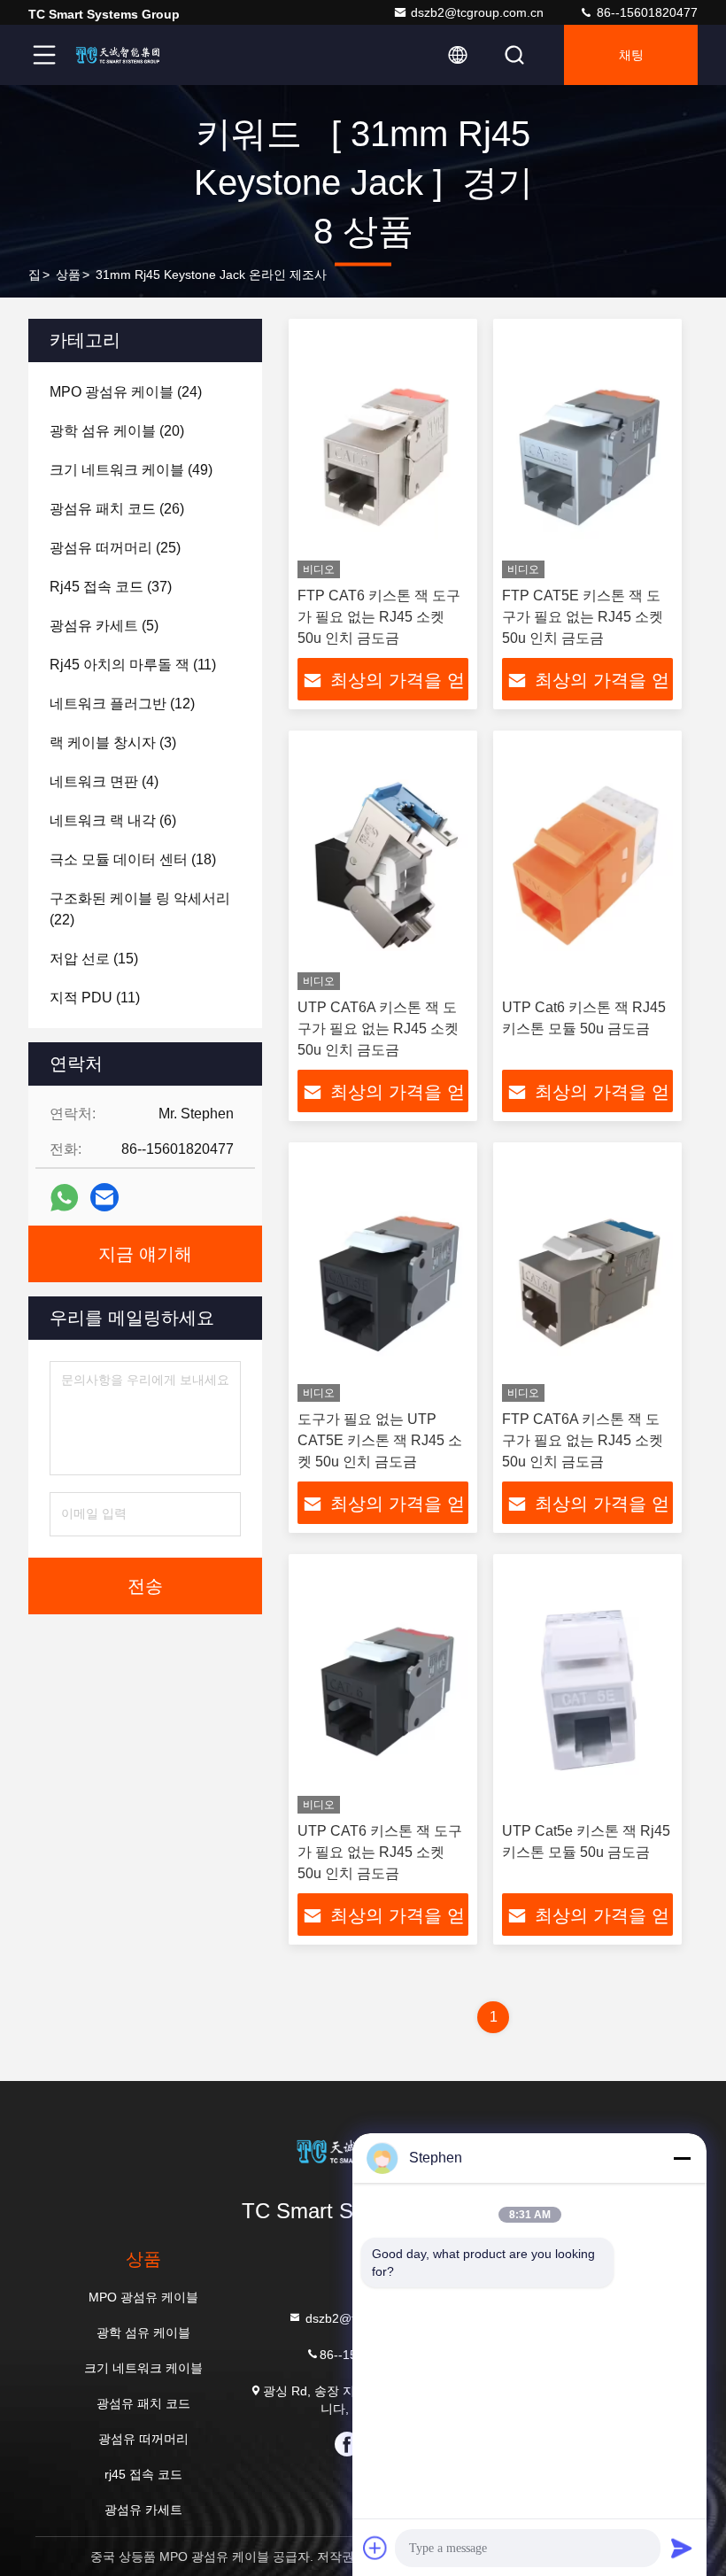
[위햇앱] (64, 1198)
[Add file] (375, 2548)
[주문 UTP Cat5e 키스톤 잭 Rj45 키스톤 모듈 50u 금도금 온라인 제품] (587, 1688)
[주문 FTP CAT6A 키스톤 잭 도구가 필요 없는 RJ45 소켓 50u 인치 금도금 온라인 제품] (587, 1276)
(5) (104, 626)
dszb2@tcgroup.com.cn (477, 12)
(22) (140, 909)
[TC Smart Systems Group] (123, 55)
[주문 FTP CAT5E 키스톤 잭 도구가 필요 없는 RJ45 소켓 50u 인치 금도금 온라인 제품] (587, 453)
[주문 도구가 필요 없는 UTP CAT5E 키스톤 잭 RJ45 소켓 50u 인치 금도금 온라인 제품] (383, 1276)
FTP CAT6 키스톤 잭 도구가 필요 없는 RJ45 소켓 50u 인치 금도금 (379, 617)
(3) (113, 743)
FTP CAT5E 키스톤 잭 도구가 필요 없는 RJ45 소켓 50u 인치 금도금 (583, 617)
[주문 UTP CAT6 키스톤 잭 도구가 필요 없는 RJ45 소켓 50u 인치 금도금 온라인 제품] (383, 1688)
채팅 (631, 55)
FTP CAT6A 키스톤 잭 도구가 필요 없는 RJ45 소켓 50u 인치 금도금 (583, 1440)
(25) (115, 548)
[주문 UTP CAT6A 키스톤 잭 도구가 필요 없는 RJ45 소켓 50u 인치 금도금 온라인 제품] (383, 865)
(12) (122, 704)
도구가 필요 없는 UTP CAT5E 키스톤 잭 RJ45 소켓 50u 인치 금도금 (380, 1440)
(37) (111, 587)
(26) (117, 509)
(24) (126, 392)
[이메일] (104, 1197)
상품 (68, 275)
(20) (117, 431)
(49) (131, 470)
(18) (133, 859)
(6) (113, 820)
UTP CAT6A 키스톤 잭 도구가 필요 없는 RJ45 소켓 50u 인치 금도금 (378, 1029)
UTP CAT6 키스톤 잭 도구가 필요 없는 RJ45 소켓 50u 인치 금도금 (380, 1852)
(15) (94, 959)
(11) (133, 665)
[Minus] (682, 2158)
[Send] (682, 2548)
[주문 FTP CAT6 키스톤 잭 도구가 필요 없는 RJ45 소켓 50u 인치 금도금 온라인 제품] (383, 453)
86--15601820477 (645, 12)
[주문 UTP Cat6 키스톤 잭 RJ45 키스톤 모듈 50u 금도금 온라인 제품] (587, 865)
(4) (104, 781)
